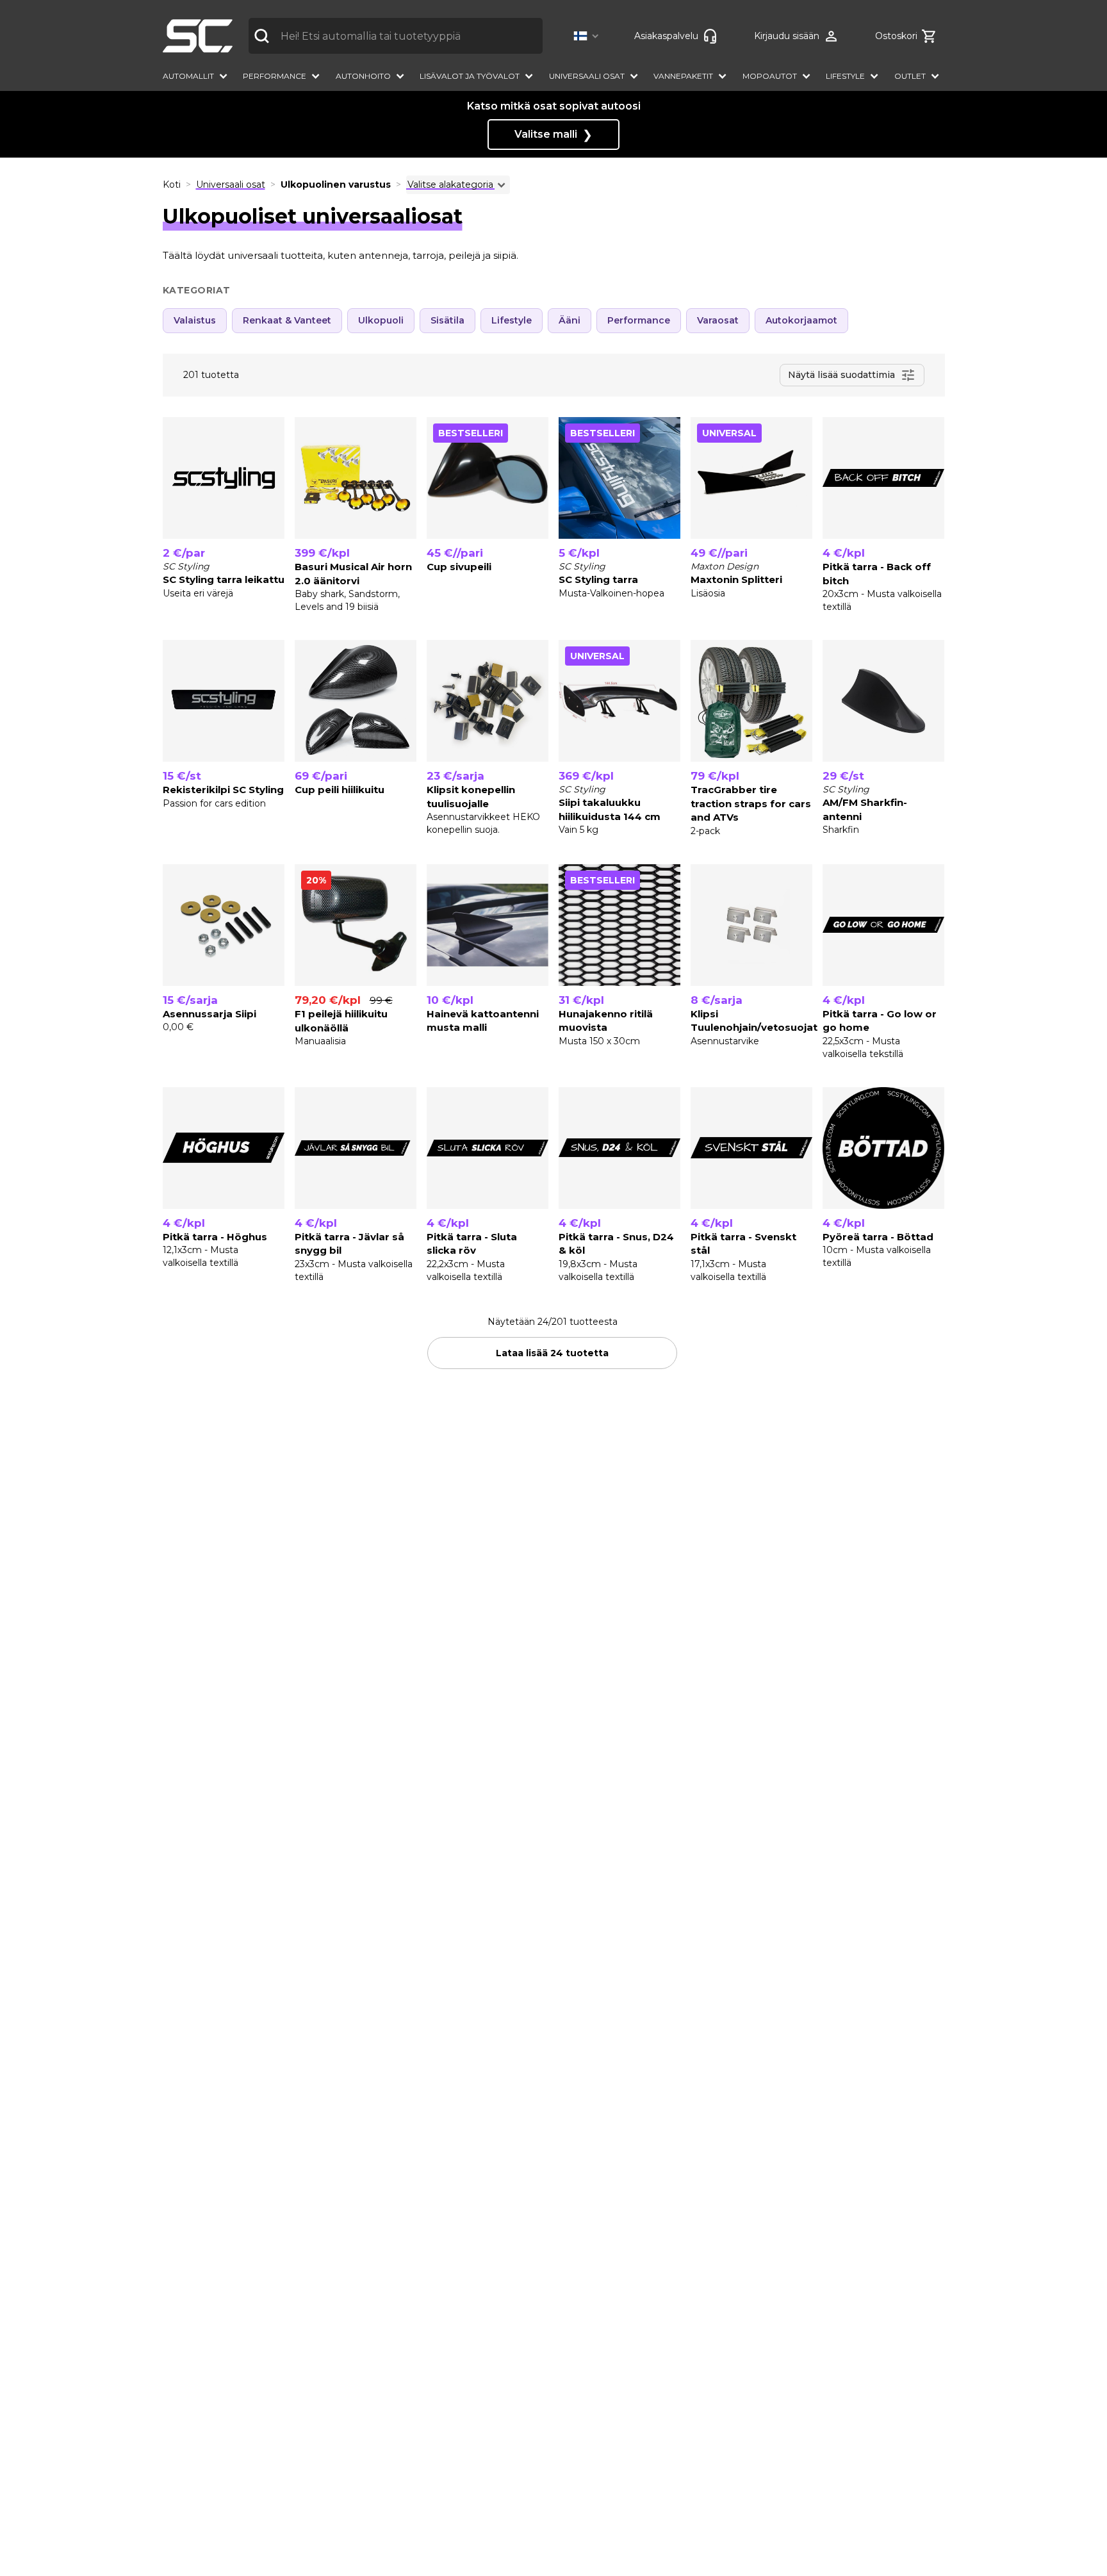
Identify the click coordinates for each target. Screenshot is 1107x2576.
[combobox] (396, 36)
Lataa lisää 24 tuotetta (552, 1353)
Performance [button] (275, 76)
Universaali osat (231, 185)
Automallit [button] (188, 76)
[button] (588, 36)
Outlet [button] (910, 76)
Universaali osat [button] (587, 76)
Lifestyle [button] (845, 76)
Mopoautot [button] (770, 76)
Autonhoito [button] (363, 76)
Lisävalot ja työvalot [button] (470, 76)
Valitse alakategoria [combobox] (450, 185)
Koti (172, 185)
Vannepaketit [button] (683, 76)
